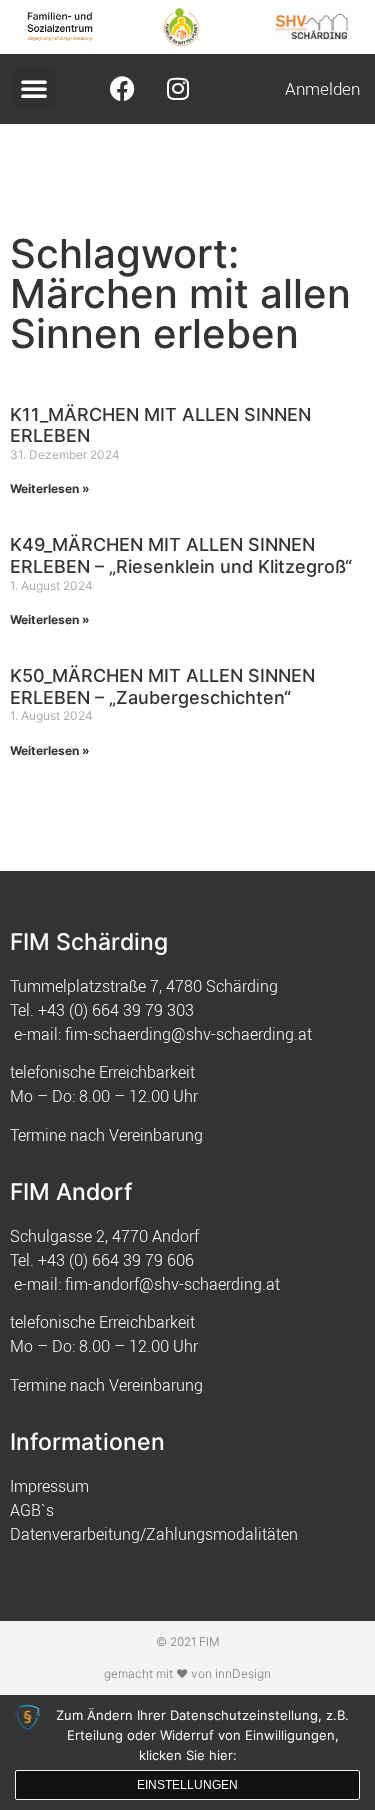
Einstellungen (187, 1785)
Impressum (49, 1486)
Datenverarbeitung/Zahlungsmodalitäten (154, 1534)
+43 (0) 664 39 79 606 (116, 1260)
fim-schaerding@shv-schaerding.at (188, 1034)
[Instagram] (178, 89)
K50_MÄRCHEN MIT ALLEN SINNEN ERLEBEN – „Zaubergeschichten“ (162, 686)
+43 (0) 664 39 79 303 (116, 1010)
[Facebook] (123, 89)
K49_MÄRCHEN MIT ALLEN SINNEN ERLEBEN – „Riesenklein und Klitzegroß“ (181, 555)
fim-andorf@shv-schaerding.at (172, 1284)
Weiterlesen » (50, 488)
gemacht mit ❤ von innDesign (187, 1673)
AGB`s (32, 1510)
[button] (34, 88)
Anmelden (322, 88)
